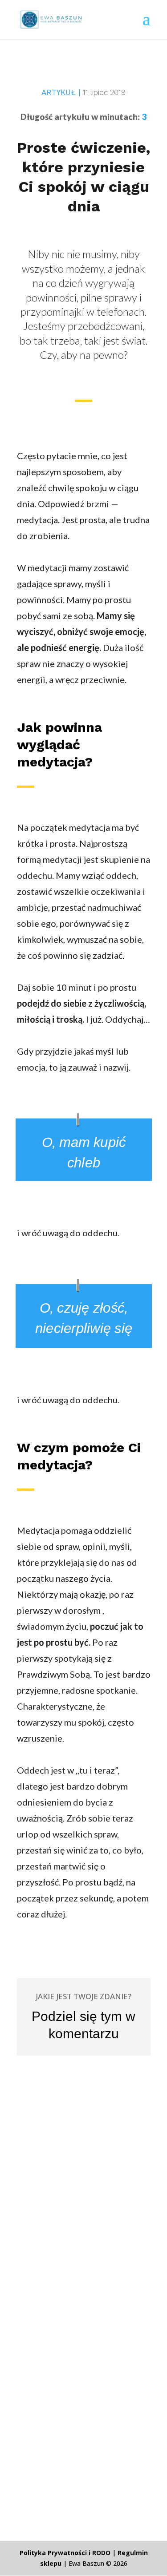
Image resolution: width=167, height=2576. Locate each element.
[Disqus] (84, 2167)
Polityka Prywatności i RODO (65, 2553)
